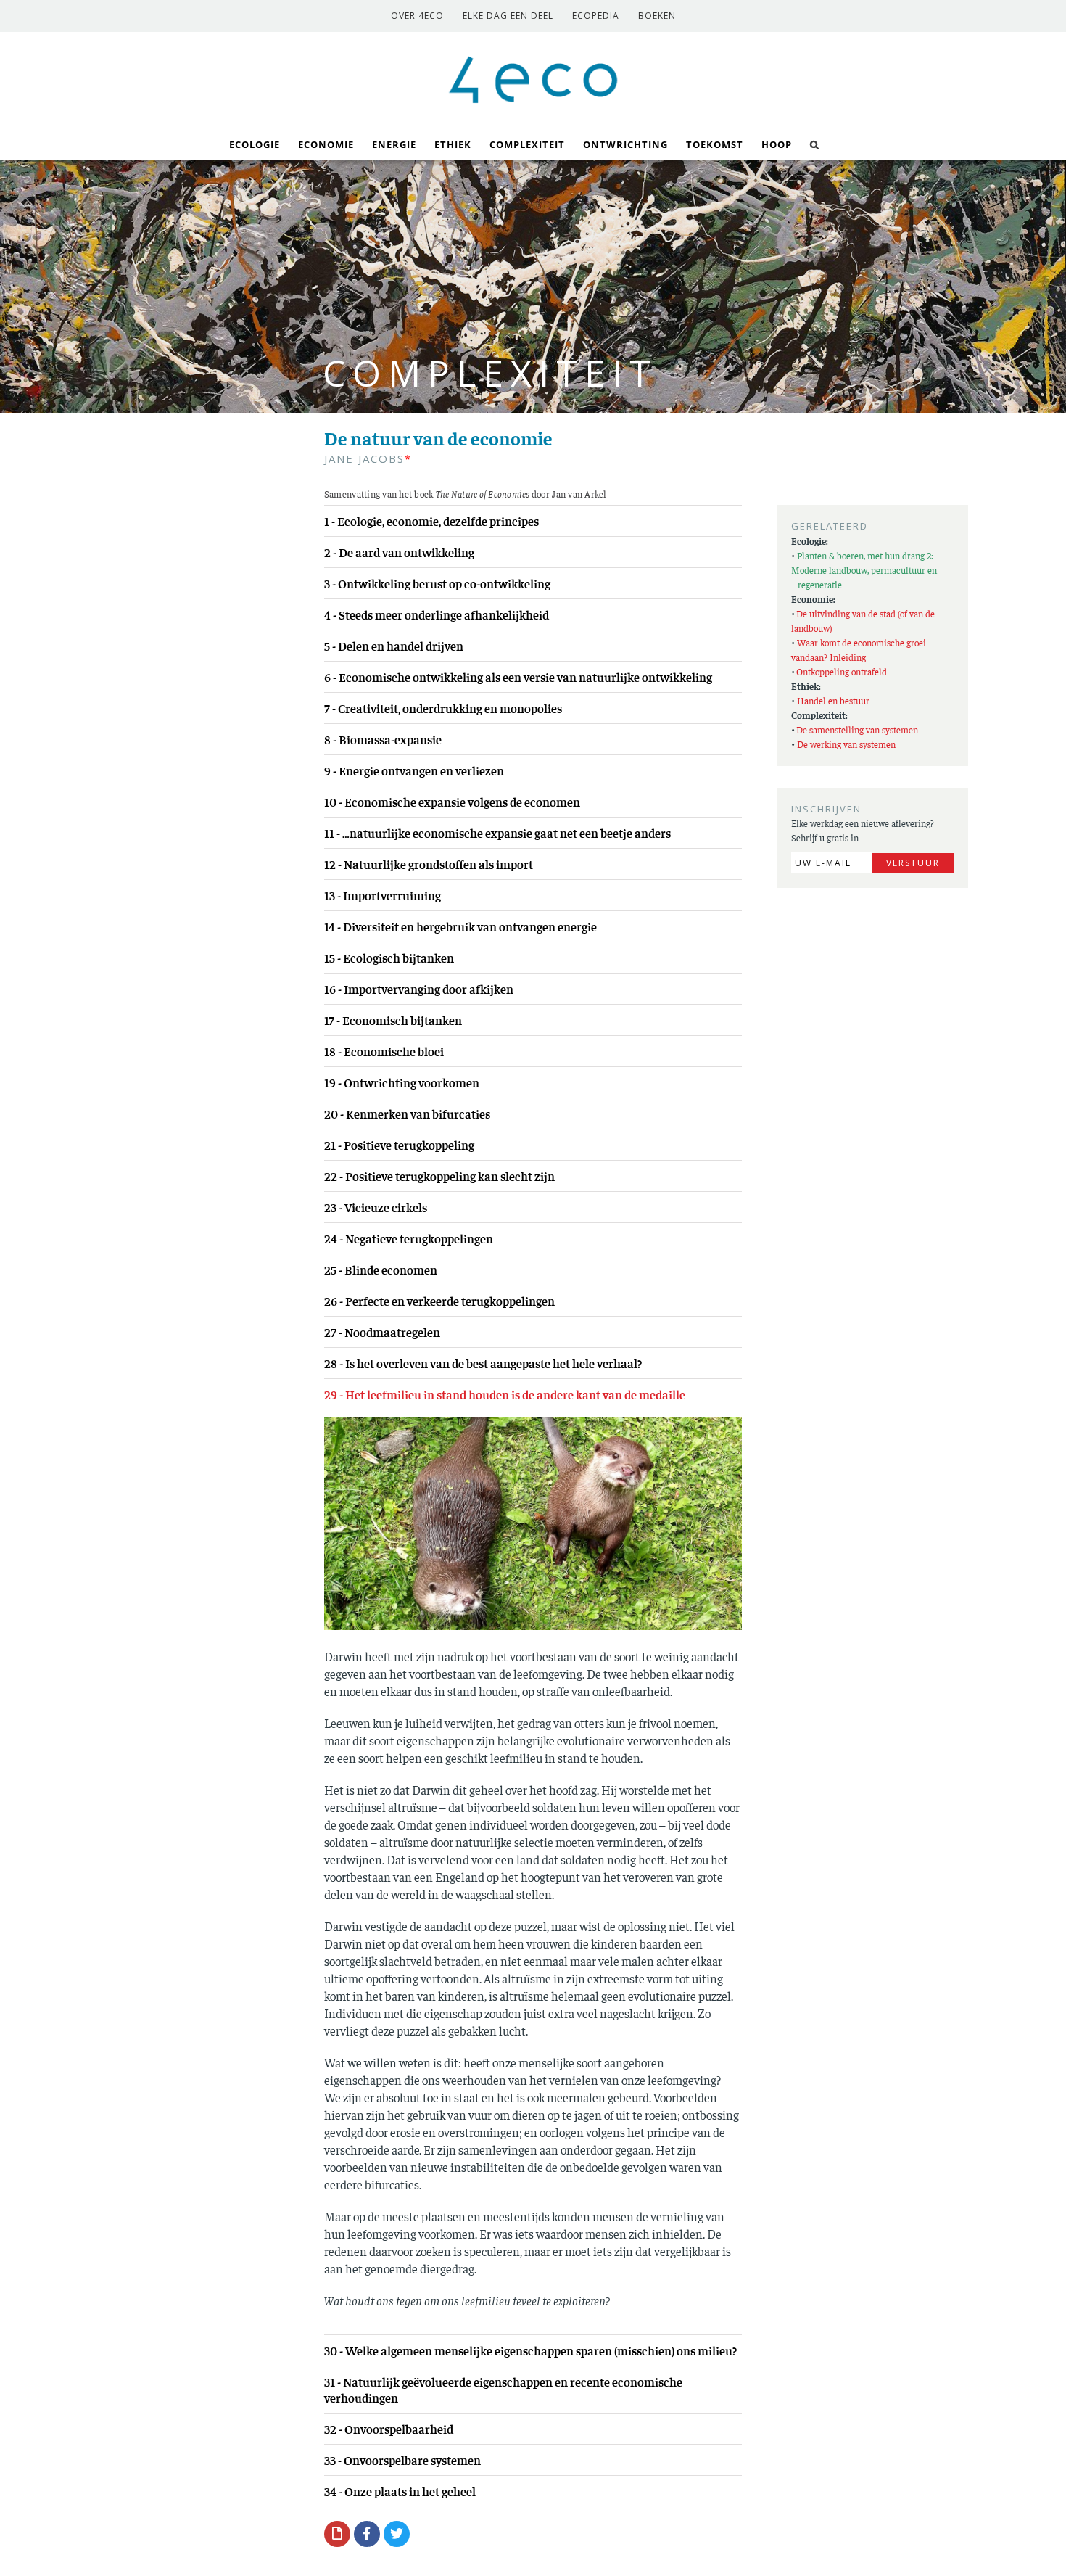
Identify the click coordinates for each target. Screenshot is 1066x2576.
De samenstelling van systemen (857, 729)
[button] (815, 143)
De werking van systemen (846, 744)
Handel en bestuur (833, 700)
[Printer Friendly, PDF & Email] (337, 2533)
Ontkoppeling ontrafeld (842, 671)
